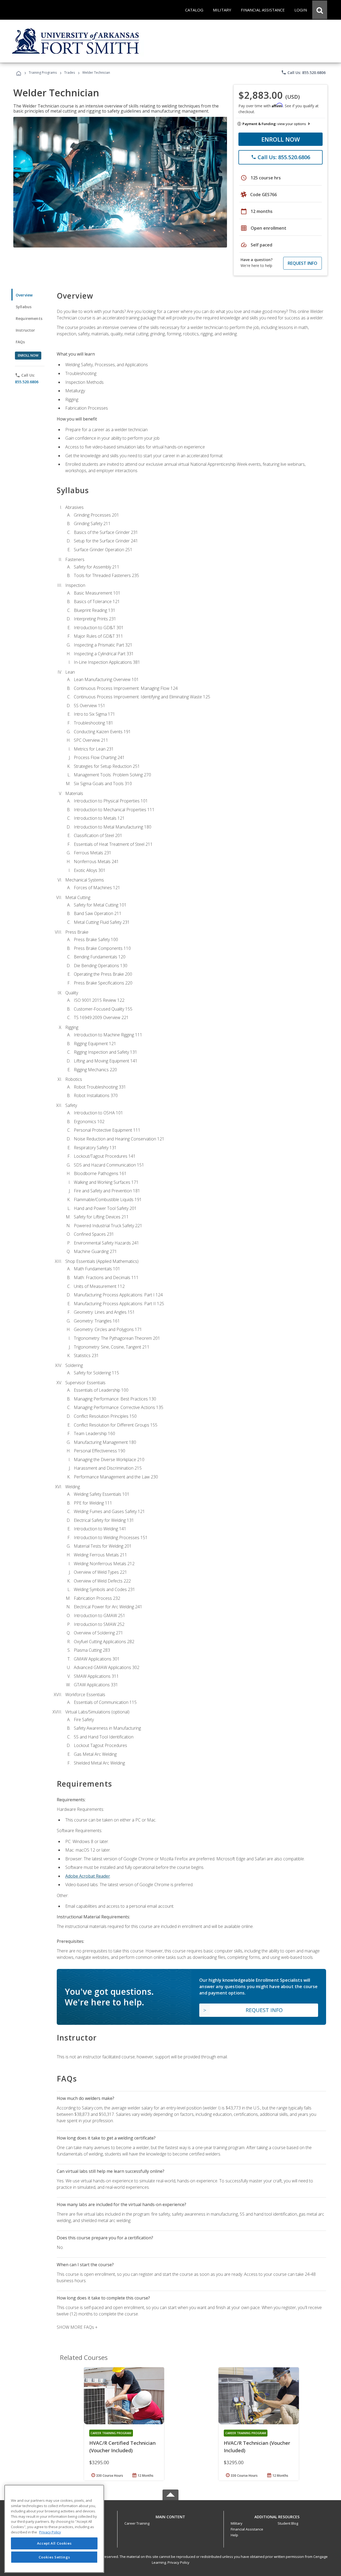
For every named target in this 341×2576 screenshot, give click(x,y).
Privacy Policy (178, 2562)
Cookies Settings (54, 2557)
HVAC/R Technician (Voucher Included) (257, 2447)
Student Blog (288, 2523)
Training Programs (43, 73)
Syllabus (24, 307)
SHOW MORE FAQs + (77, 2327)
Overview (24, 295)
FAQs (20, 342)
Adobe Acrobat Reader (88, 1876)
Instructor (25, 330)
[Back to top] (170, 2515)
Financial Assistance (247, 2529)
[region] (54, 2529)
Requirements (29, 318)
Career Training (137, 2523)
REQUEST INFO (303, 263)
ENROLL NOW (281, 139)
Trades (70, 73)
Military (237, 2523)
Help (234, 2535)
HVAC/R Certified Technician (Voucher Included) (122, 2447)
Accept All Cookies (54, 2543)
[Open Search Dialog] (320, 10)
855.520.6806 (27, 382)
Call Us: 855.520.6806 (303, 72)
